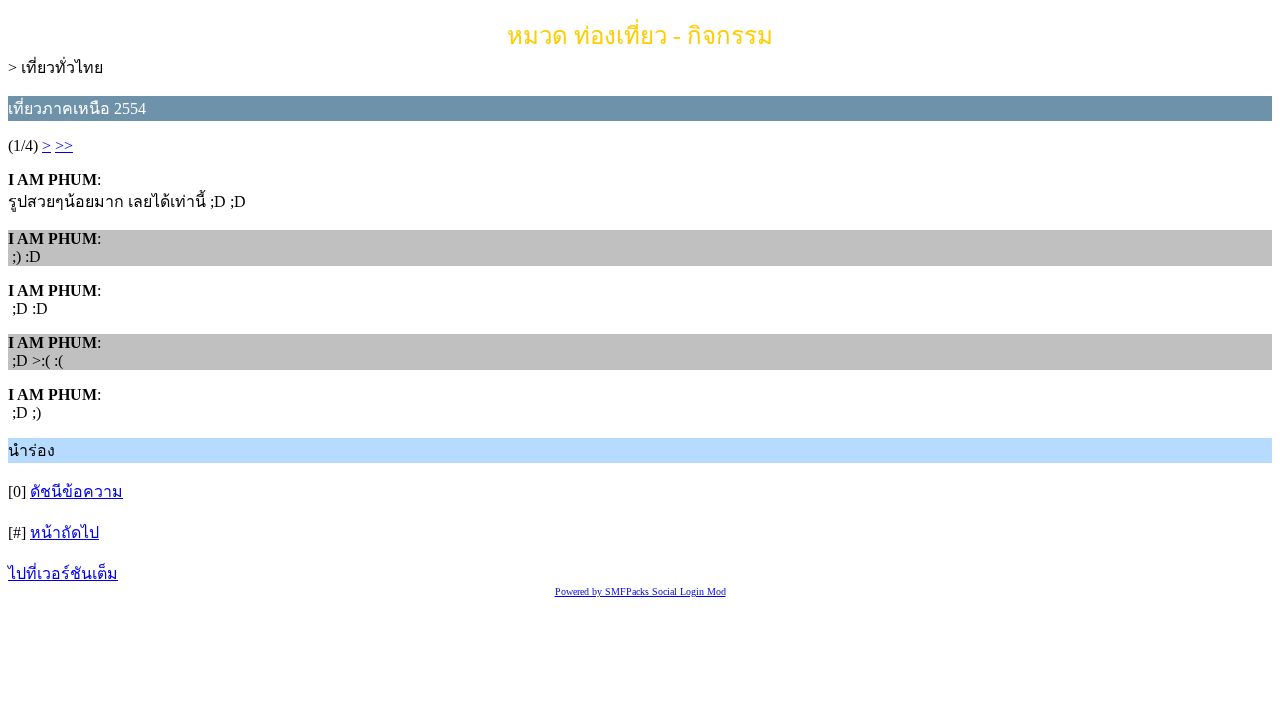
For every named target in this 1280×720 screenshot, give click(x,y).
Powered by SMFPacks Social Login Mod (640, 591)
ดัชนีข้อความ (76, 491)
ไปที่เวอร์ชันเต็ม (63, 573)
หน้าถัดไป (64, 532)
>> (64, 145)
